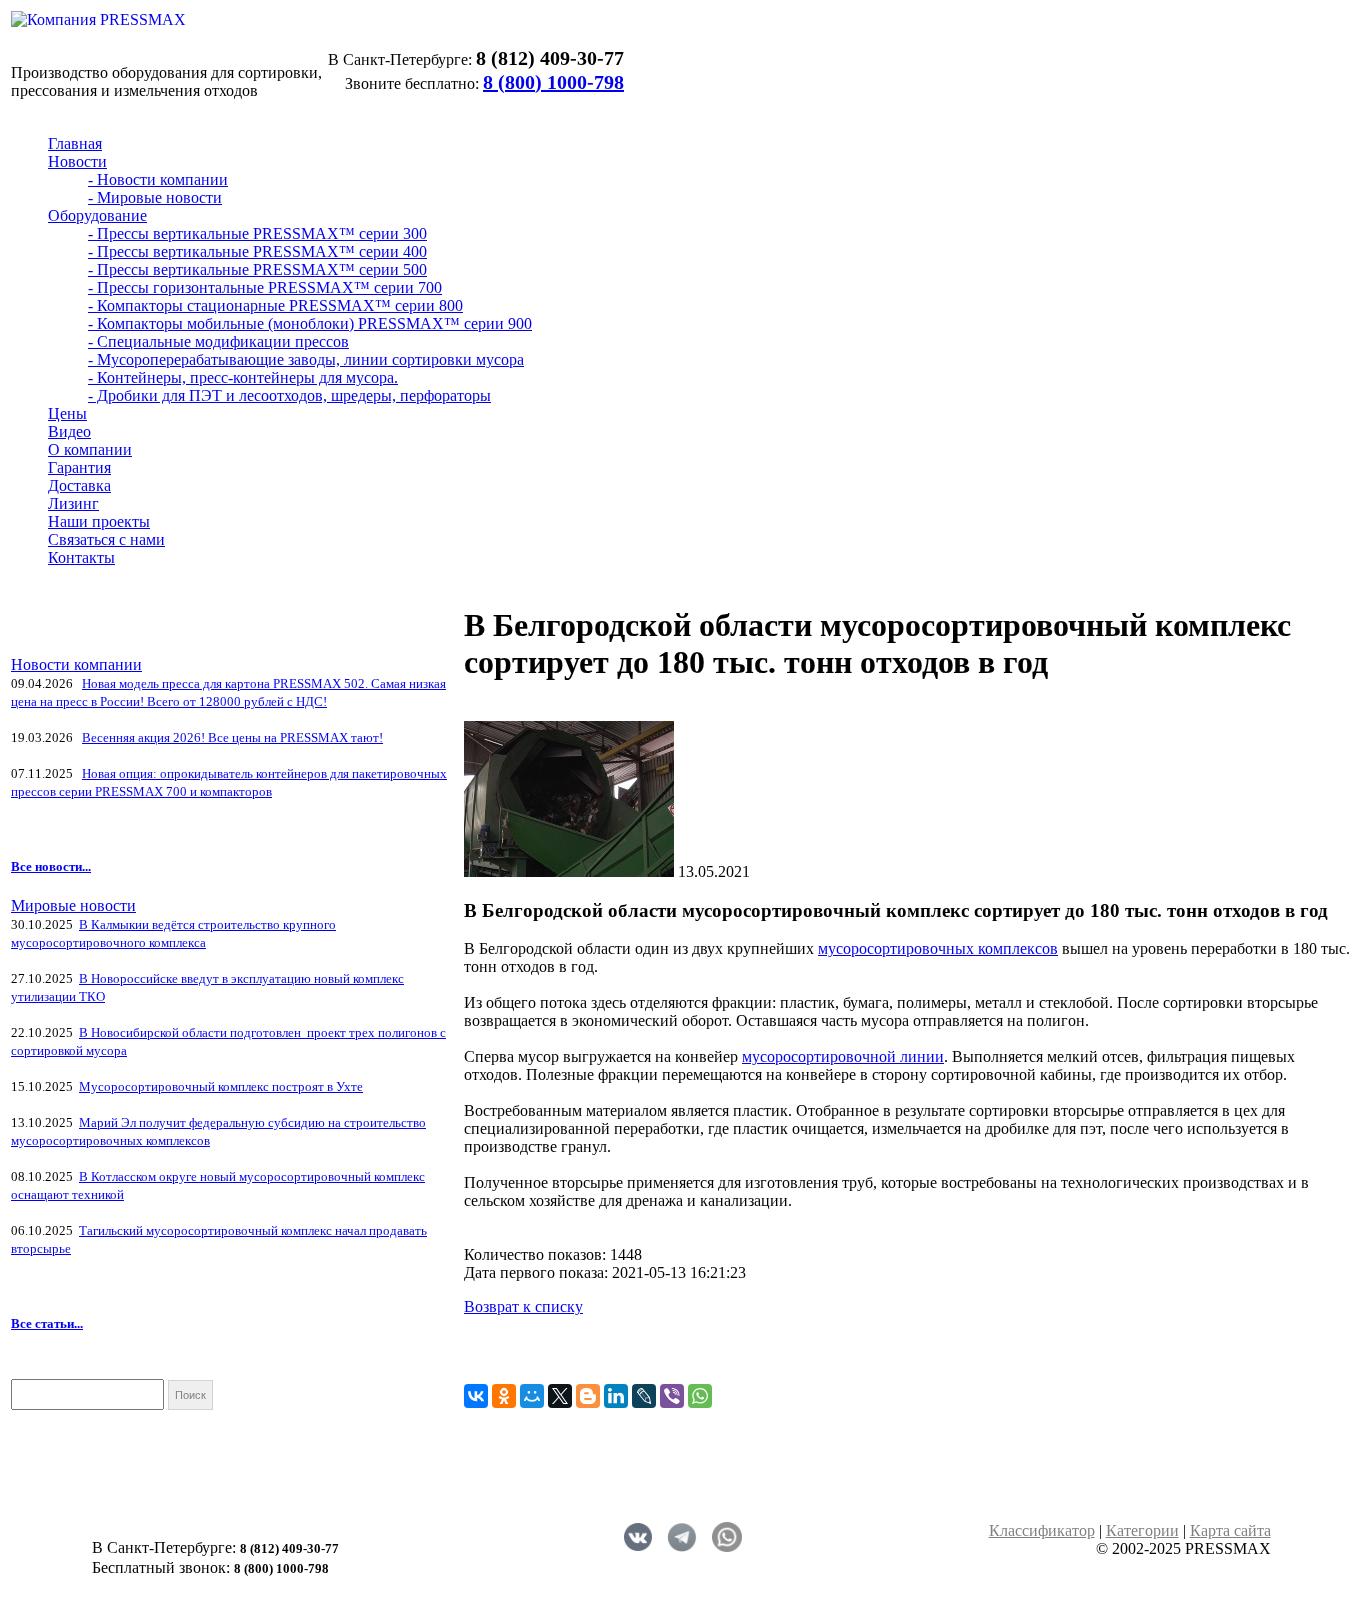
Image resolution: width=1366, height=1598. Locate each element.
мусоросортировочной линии (843, 1056)
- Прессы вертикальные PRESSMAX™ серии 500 (257, 269)
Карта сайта (1230, 1530)
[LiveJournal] (644, 1396)
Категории (1142, 1530)
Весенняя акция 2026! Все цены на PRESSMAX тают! (232, 737)
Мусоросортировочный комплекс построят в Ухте (221, 1086)
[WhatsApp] (700, 1396)
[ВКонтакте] (476, 1396)
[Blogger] (588, 1396)
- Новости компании (158, 179)
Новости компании (76, 664)
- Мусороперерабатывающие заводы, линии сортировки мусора (306, 359)
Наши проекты (99, 521)
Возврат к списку (523, 1306)
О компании (90, 449)
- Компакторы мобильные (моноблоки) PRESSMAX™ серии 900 (310, 323)
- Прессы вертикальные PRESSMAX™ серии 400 (257, 251)
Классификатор (1042, 1530)
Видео (69, 431)
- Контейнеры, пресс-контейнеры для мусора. (243, 377)
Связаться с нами (106, 539)
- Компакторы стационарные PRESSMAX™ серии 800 (275, 305)
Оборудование (97, 215)
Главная (75, 143)
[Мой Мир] (532, 1396)
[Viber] (672, 1396)
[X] (560, 1396)
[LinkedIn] (616, 1396)
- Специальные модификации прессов (218, 341)
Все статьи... (47, 1323)
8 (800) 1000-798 (553, 82)
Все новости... (51, 866)
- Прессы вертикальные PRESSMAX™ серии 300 (257, 233)
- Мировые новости (155, 197)
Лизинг (73, 503)
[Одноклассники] (504, 1396)
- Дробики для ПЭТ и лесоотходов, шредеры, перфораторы (289, 395)
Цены (67, 413)
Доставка (79, 485)
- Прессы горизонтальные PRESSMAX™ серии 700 (265, 287)
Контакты (81, 557)
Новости (77, 161)
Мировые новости (73, 905)
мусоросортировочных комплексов (938, 948)
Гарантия (79, 467)
